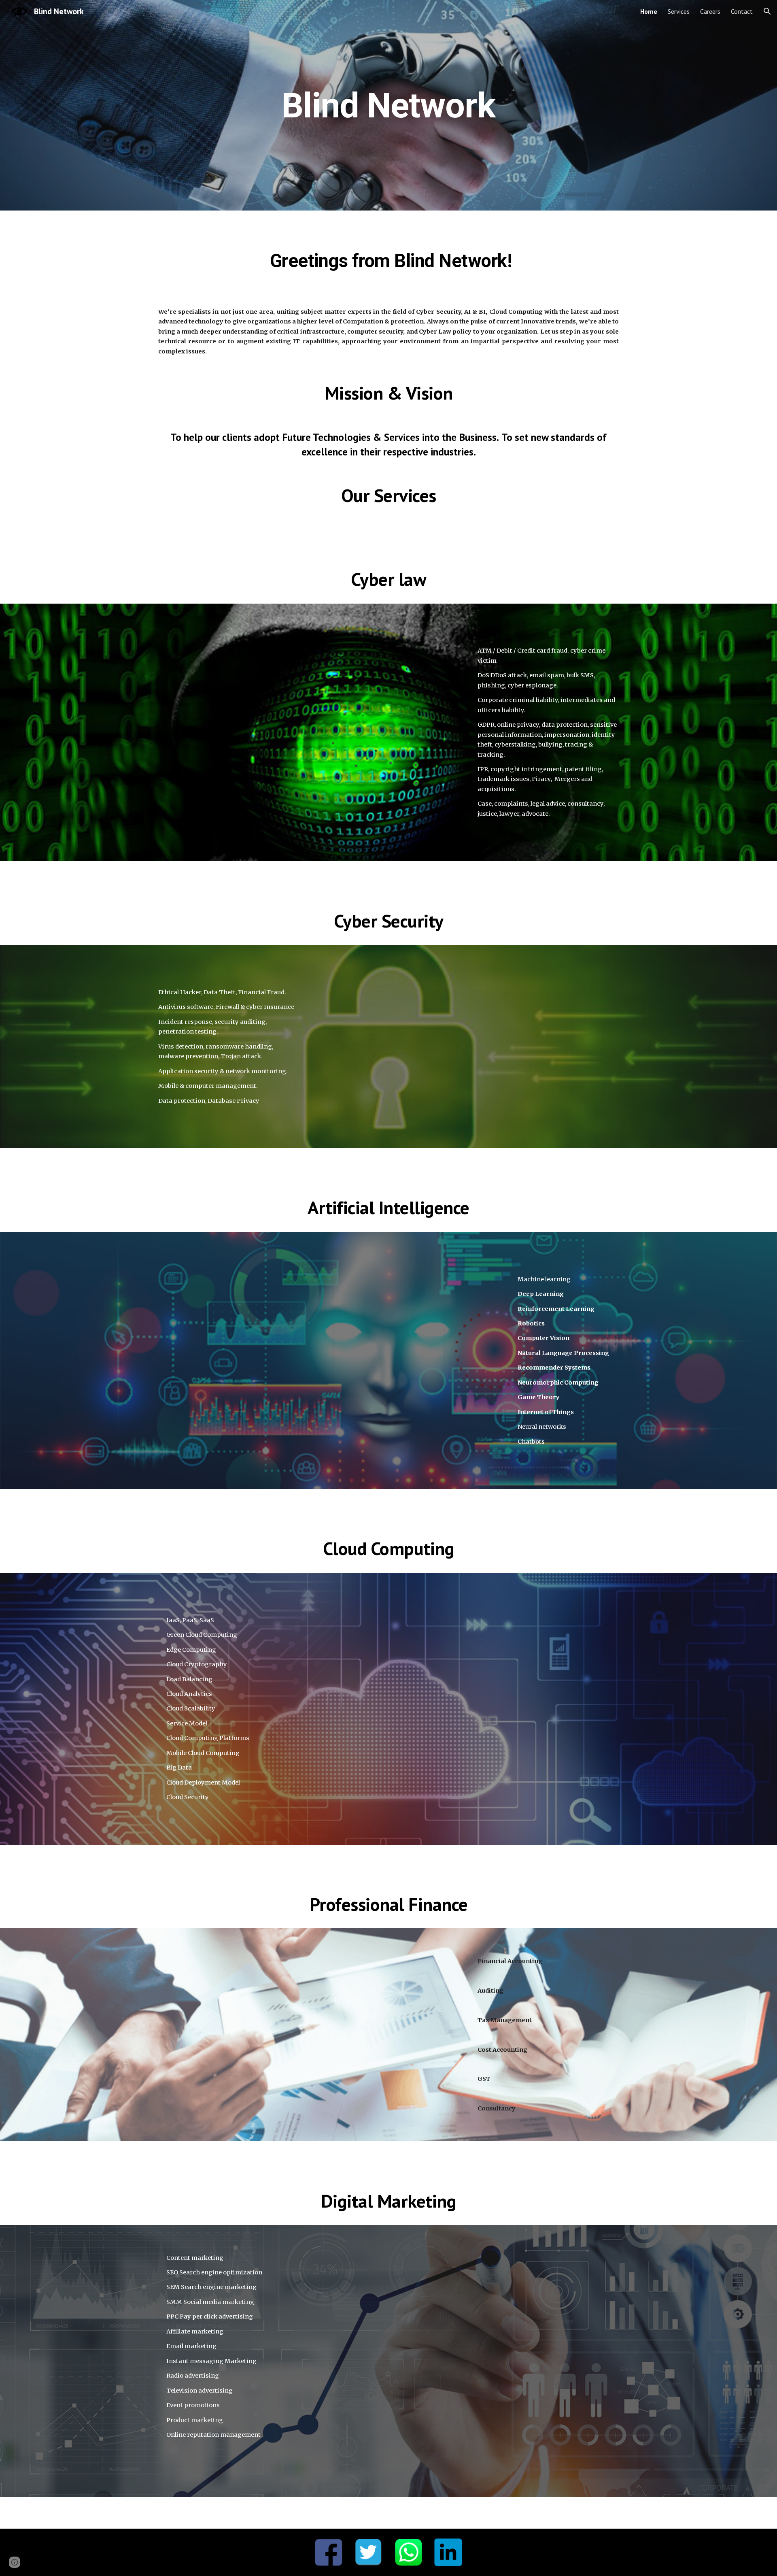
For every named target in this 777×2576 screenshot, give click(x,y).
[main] (388, 105)
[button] (767, 11)
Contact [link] (742, 11)
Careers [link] (710, 11)
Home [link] (649, 11)
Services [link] (679, 11)
